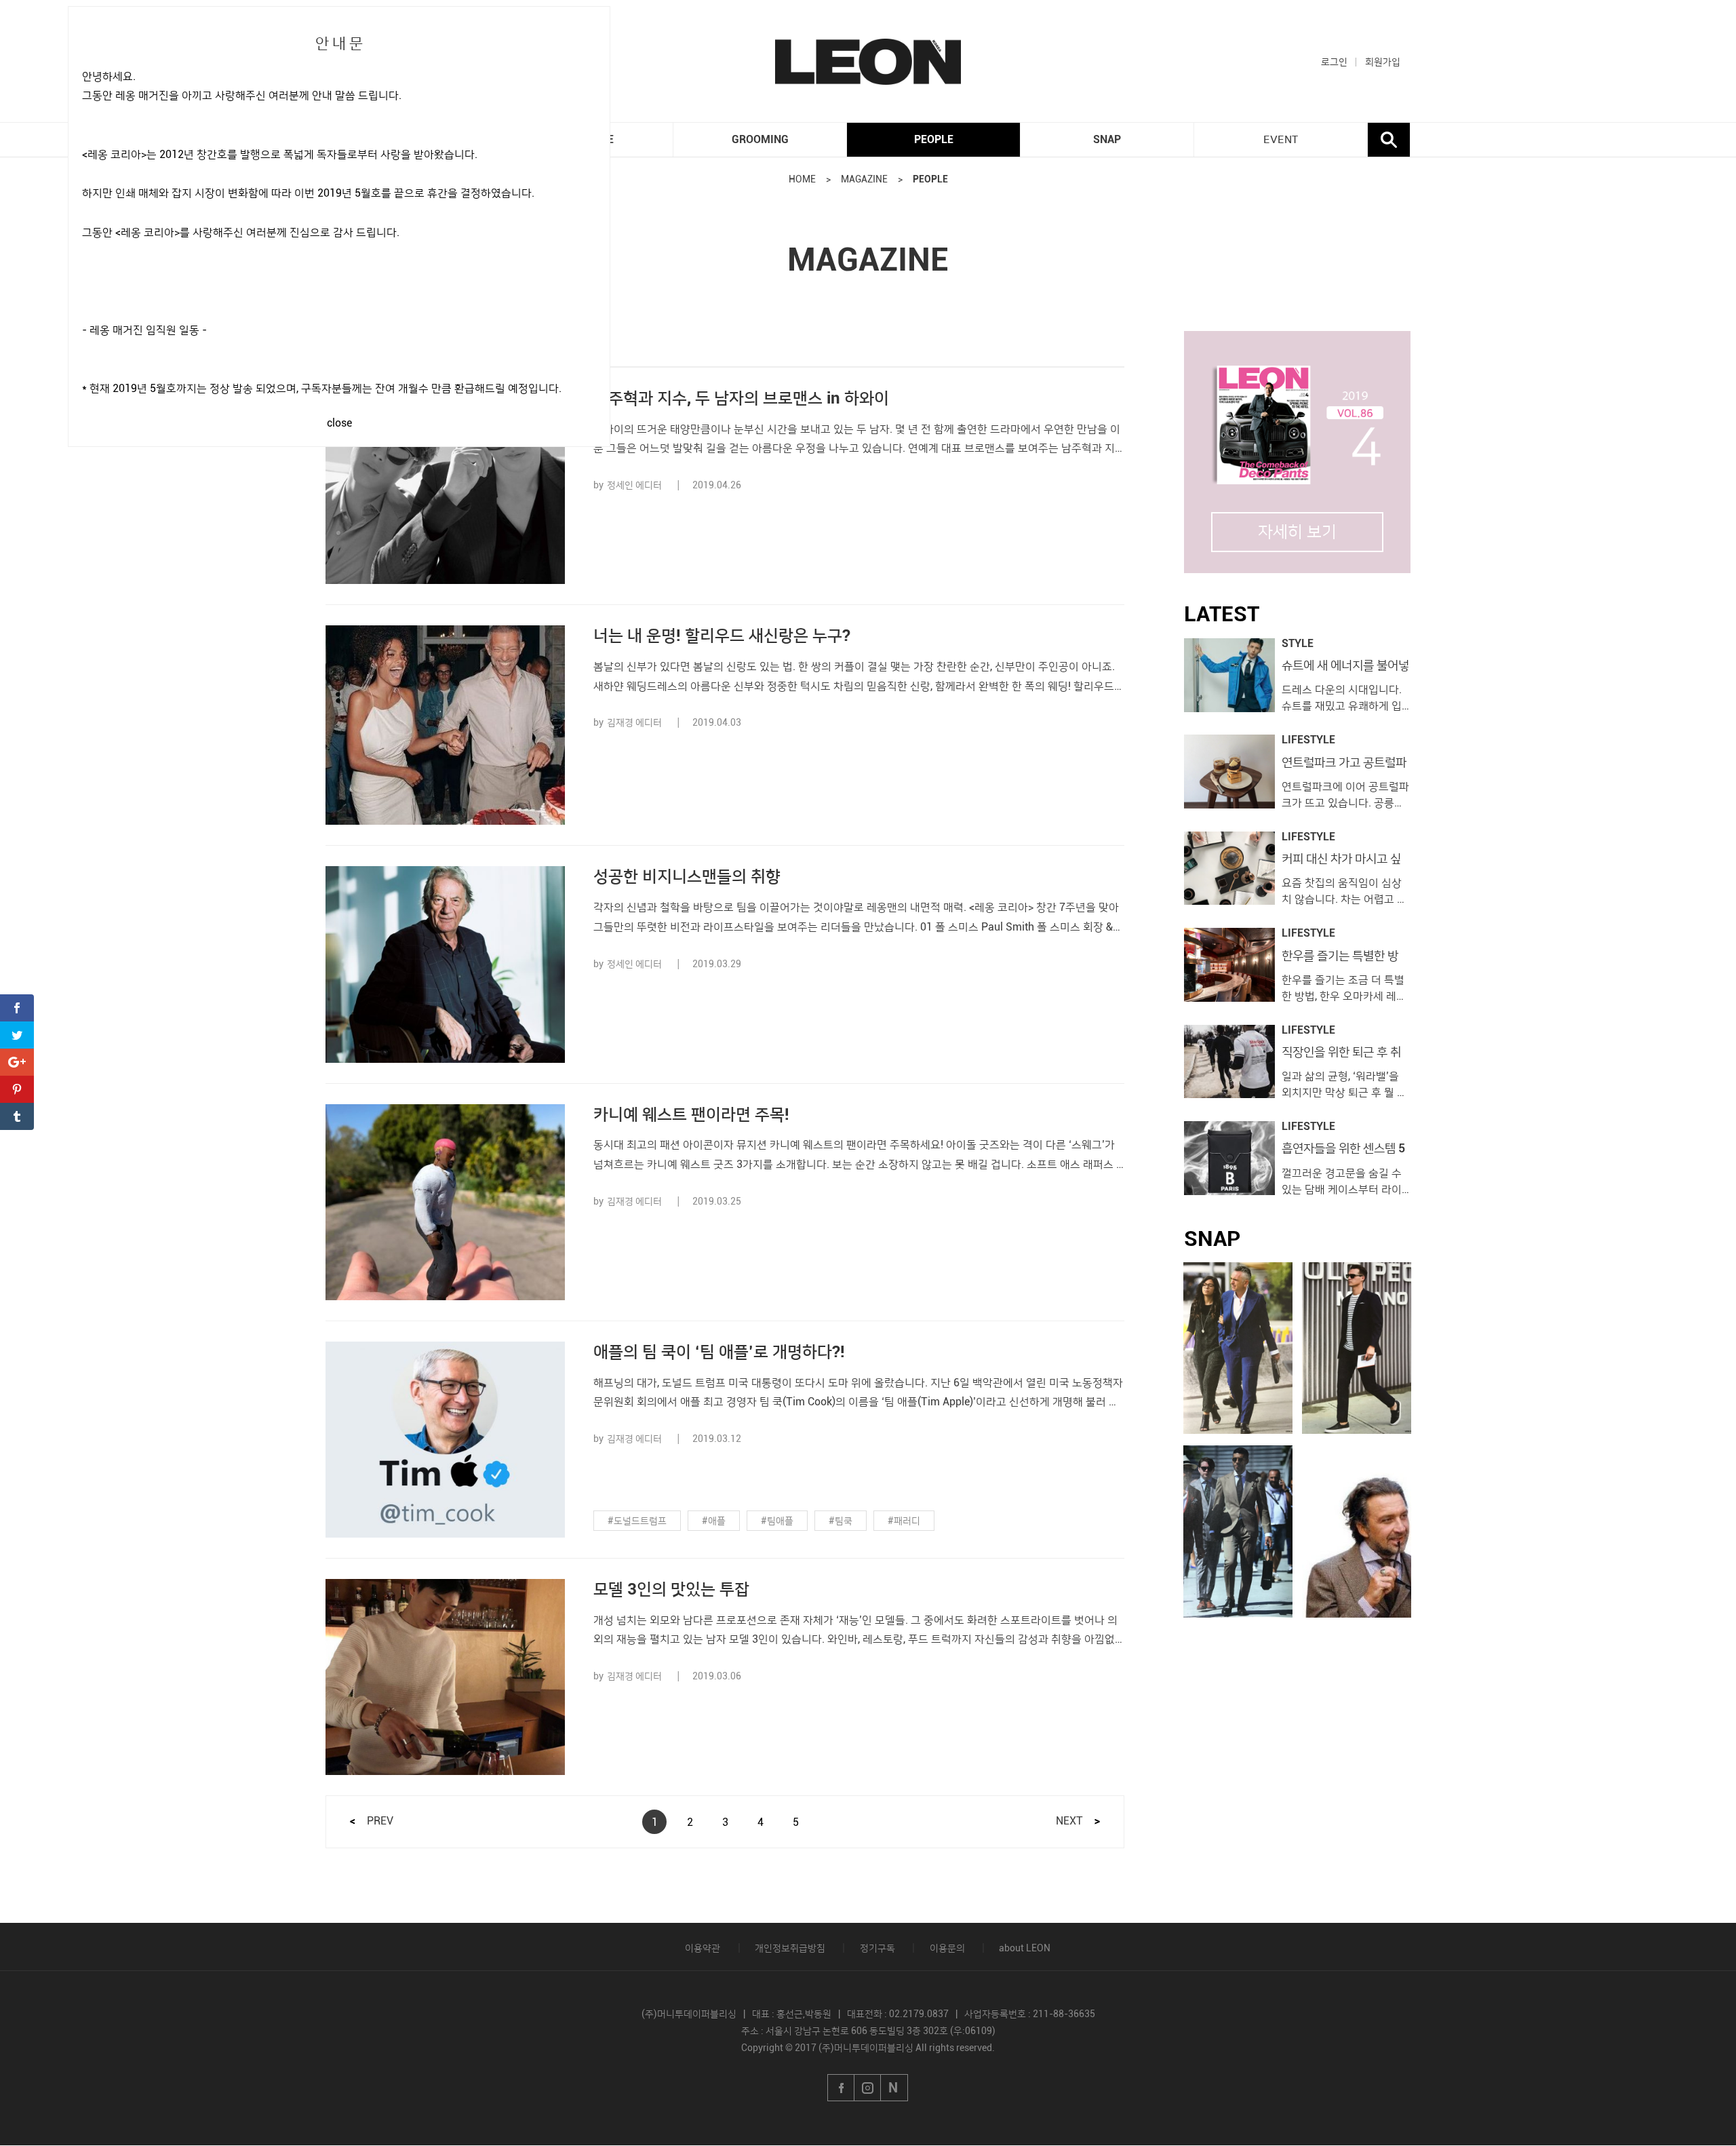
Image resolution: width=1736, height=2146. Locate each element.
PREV (380, 1821)
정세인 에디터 (634, 485)
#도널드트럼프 (637, 1521)
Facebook (841, 2088)
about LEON (1025, 1948)
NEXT (1069, 1821)
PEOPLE (934, 139)
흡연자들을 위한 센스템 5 (1343, 1148)
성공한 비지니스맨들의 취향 (687, 876)
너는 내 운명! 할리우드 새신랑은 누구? (722, 636)
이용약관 (703, 1948)
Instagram (868, 2088)
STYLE (1298, 644)
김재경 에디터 (634, 722)
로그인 (1334, 62)
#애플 (714, 1521)
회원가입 (1383, 62)
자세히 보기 (1297, 532)
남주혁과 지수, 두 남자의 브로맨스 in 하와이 (741, 398)
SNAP (1107, 139)
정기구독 (877, 1948)
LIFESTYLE (1308, 740)
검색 (1389, 140)
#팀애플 (777, 1521)
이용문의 (947, 1948)
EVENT (1281, 140)
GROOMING (760, 139)
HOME (802, 179)
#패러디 (904, 1521)
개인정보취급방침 (790, 1948)
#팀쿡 (841, 1521)
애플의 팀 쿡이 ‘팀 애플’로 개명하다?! (719, 1352)
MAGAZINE (864, 179)
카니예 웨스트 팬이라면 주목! (691, 1114)
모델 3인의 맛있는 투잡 (671, 1589)
